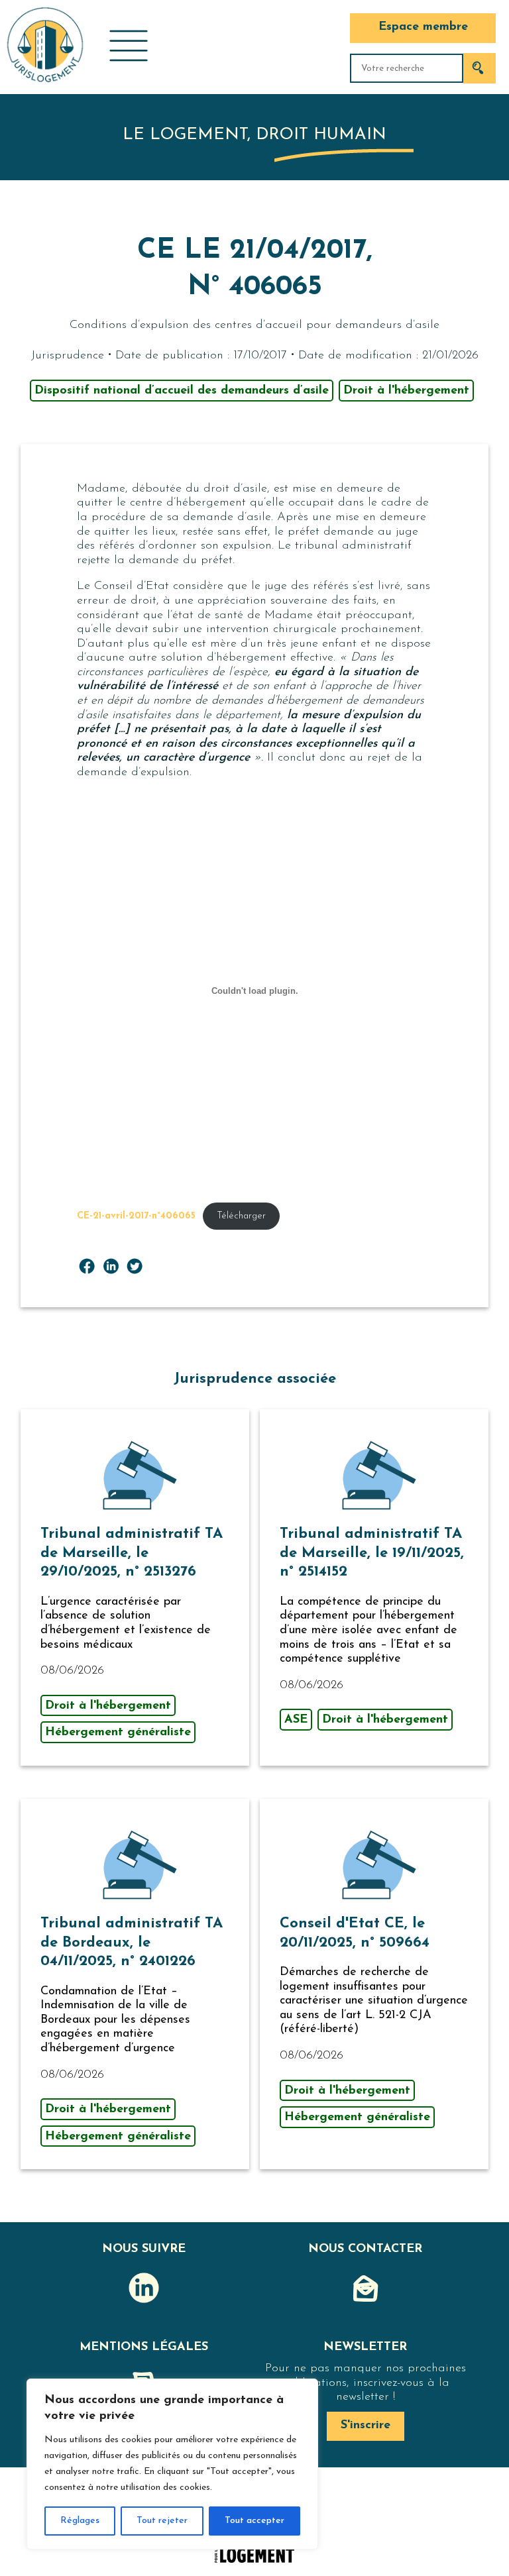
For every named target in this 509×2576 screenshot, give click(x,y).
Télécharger (241, 1216)
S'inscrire (366, 2426)
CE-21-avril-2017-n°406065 (136, 1216)
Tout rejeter (162, 2521)
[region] (172, 2464)
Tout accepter (254, 2521)
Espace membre (423, 27)
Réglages (80, 2521)
